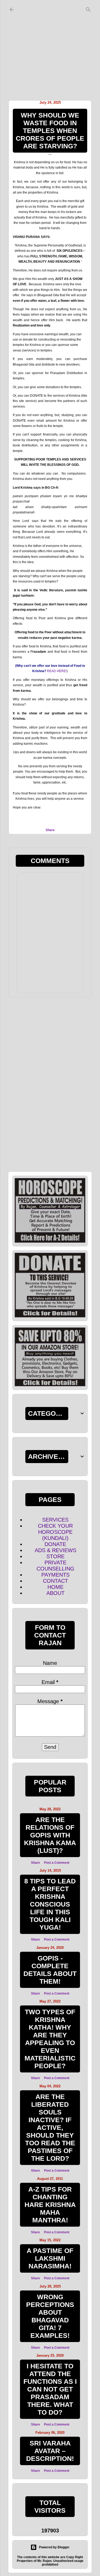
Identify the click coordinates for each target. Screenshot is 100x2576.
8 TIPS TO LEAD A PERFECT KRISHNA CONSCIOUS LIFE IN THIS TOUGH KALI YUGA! (50, 1904)
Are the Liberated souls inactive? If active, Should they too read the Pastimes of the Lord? (50, 2127)
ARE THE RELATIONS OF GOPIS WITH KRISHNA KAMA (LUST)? (50, 1835)
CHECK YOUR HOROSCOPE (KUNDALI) (55, 1532)
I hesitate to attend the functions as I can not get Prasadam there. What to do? (50, 2389)
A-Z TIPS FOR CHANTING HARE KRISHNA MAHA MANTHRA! (50, 2205)
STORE (55, 1556)
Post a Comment (57, 1863)
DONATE (55, 1544)
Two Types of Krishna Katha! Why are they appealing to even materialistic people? (50, 2039)
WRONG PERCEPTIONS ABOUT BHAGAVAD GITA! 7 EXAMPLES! (50, 2316)
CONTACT (55, 1581)
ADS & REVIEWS (55, 1550)
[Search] (88, 8)
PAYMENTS (55, 1575)
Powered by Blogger (54, 2547)
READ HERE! (57, 671)
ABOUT (55, 1593)
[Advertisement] (50, 49)
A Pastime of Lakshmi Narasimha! (50, 2258)
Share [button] (50, 830)
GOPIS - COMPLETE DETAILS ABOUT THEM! (50, 1970)
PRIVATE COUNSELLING (55, 1566)
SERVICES (55, 1520)
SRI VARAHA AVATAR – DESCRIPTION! (50, 2451)
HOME (55, 1587)
